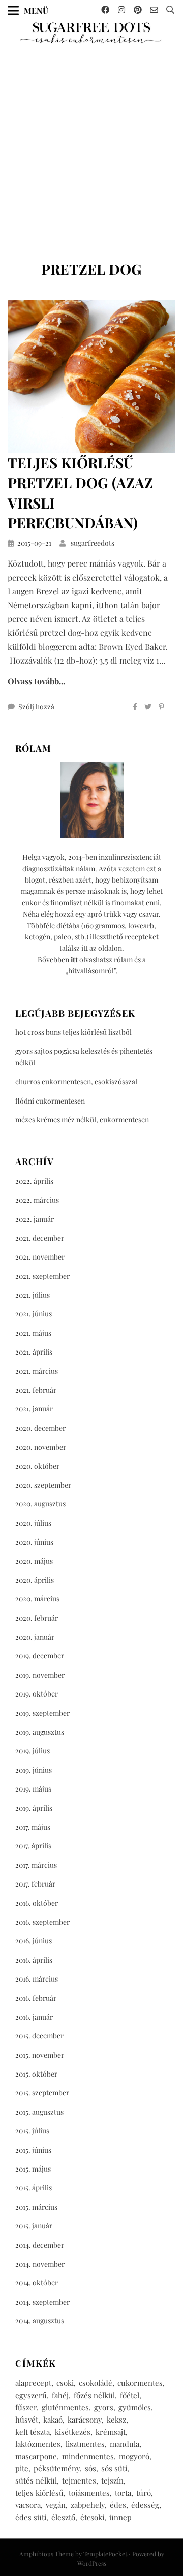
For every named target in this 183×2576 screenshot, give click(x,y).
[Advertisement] (91, 141)
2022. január (35, 1219)
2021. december (40, 1238)
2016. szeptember (42, 1922)
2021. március (37, 1371)
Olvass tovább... (36, 681)
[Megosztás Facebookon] (135, 707)
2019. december (40, 1656)
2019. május (33, 1789)
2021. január (34, 1409)
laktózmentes (38, 2444)
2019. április (34, 1808)
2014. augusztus (40, 2321)
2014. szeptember (42, 2302)
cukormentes (140, 2383)
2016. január (34, 2017)
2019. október (37, 1694)
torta (123, 2493)
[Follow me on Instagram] (121, 10)
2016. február (36, 1998)
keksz (116, 2420)
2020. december (40, 1428)
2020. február (37, 1618)
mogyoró (134, 2456)
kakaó (53, 2420)
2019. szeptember (42, 1713)
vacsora (28, 2505)
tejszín (112, 2480)
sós (90, 2468)
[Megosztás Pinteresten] (161, 707)
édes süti (31, 2517)
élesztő (63, 2517)
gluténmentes (65, 2407)
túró (144, 2493)
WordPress (92, 2563)
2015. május (33, 2169)
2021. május (33, 1333)
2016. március (37, 1979)
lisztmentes (85, 2444)
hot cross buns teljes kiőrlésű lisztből (73, 1032)
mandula (125, 2444)
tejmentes (79, 2480)
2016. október (37, 1903)
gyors (104, 2407)
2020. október (37, 1466)
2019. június (34, 1770)
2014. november (40, 2264)
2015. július (32, 2131)
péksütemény (57, 2468)
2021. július (33, 1295)
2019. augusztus (40, 1732)
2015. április (34, 2188)
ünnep (120, 2517)
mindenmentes (88, 2456)
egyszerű (31, 2395)
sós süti (114, 2468)
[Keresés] (170, 10)
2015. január (34, 2226)
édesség (145, 2505)
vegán (56, 2505)
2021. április (34, 1352)
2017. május (33, 1827)
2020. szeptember (43, 1485)
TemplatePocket (105, 2554)
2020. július (33, 1523)
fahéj (60, 2395)
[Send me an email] (154, 10)
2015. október (36, 2074)
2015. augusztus (39, 2112)
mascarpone (36, 2456)
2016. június (34, 1941)
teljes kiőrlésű (39, 2493)
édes (118, 2505)
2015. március (36, 2207)
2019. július (33, 1751)
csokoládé (96, 2383)
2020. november (41, 1447)
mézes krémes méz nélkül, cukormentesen (82, 1120)
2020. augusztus (40, 1504)
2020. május (34, 1561)
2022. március (37, 1200)
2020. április (35, 1580)
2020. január (35, 1637)
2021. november (40, 1257)
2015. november (40, 2055)
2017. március (36, 1865)
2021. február (36, 1390)
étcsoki (92, 2517)
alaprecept (33, 2383)
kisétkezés (73, 2432)
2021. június (34, 1314)
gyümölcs (135, 2407)
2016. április (34, 1960)
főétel (130, 2395)
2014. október (37, 2283)
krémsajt (111, 2432)
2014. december (40, 2245)
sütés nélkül (36, 2480)
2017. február (35, 1884)
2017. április (33, 1846)
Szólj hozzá (36, 706)
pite (22, 2468)
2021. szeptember (42, 1276)
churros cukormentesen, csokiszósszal (76, 1081)
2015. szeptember (42, 2093)
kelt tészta (33, 2432)
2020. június (34, 1542)
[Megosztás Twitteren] (148, 707)
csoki (65, 2383)
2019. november (40, 1675)
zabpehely (88, 2505)
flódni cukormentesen (50, 1101)
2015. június (33, 2150)
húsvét (27, 2420)
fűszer (26, 2407)
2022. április (34, 1181)
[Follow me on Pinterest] (138, 10)
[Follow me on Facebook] (105, 10)
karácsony (85, 2420)
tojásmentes (89, 2493)
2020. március (37, 1599)
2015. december (39, 2036)
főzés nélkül (94, 2395)
